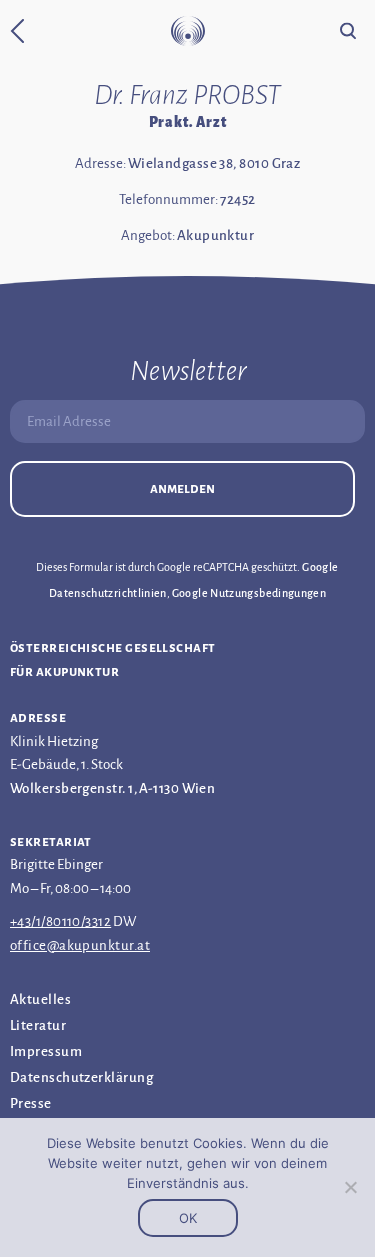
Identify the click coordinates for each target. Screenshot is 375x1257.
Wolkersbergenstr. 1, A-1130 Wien (112, 788)
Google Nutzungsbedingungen (249, 593)
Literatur (38, 1025)
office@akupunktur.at (80, 945)
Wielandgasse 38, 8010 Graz (214, 163)
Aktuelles (40, 999)
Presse (31, 1103)
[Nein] (350, 1187)
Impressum (46, 1051)
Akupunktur (216, 235)
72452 (237, 199)
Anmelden (182, 488)
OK (188, 1218)
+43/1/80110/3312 (60, 921)
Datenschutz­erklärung (81, 1077)
